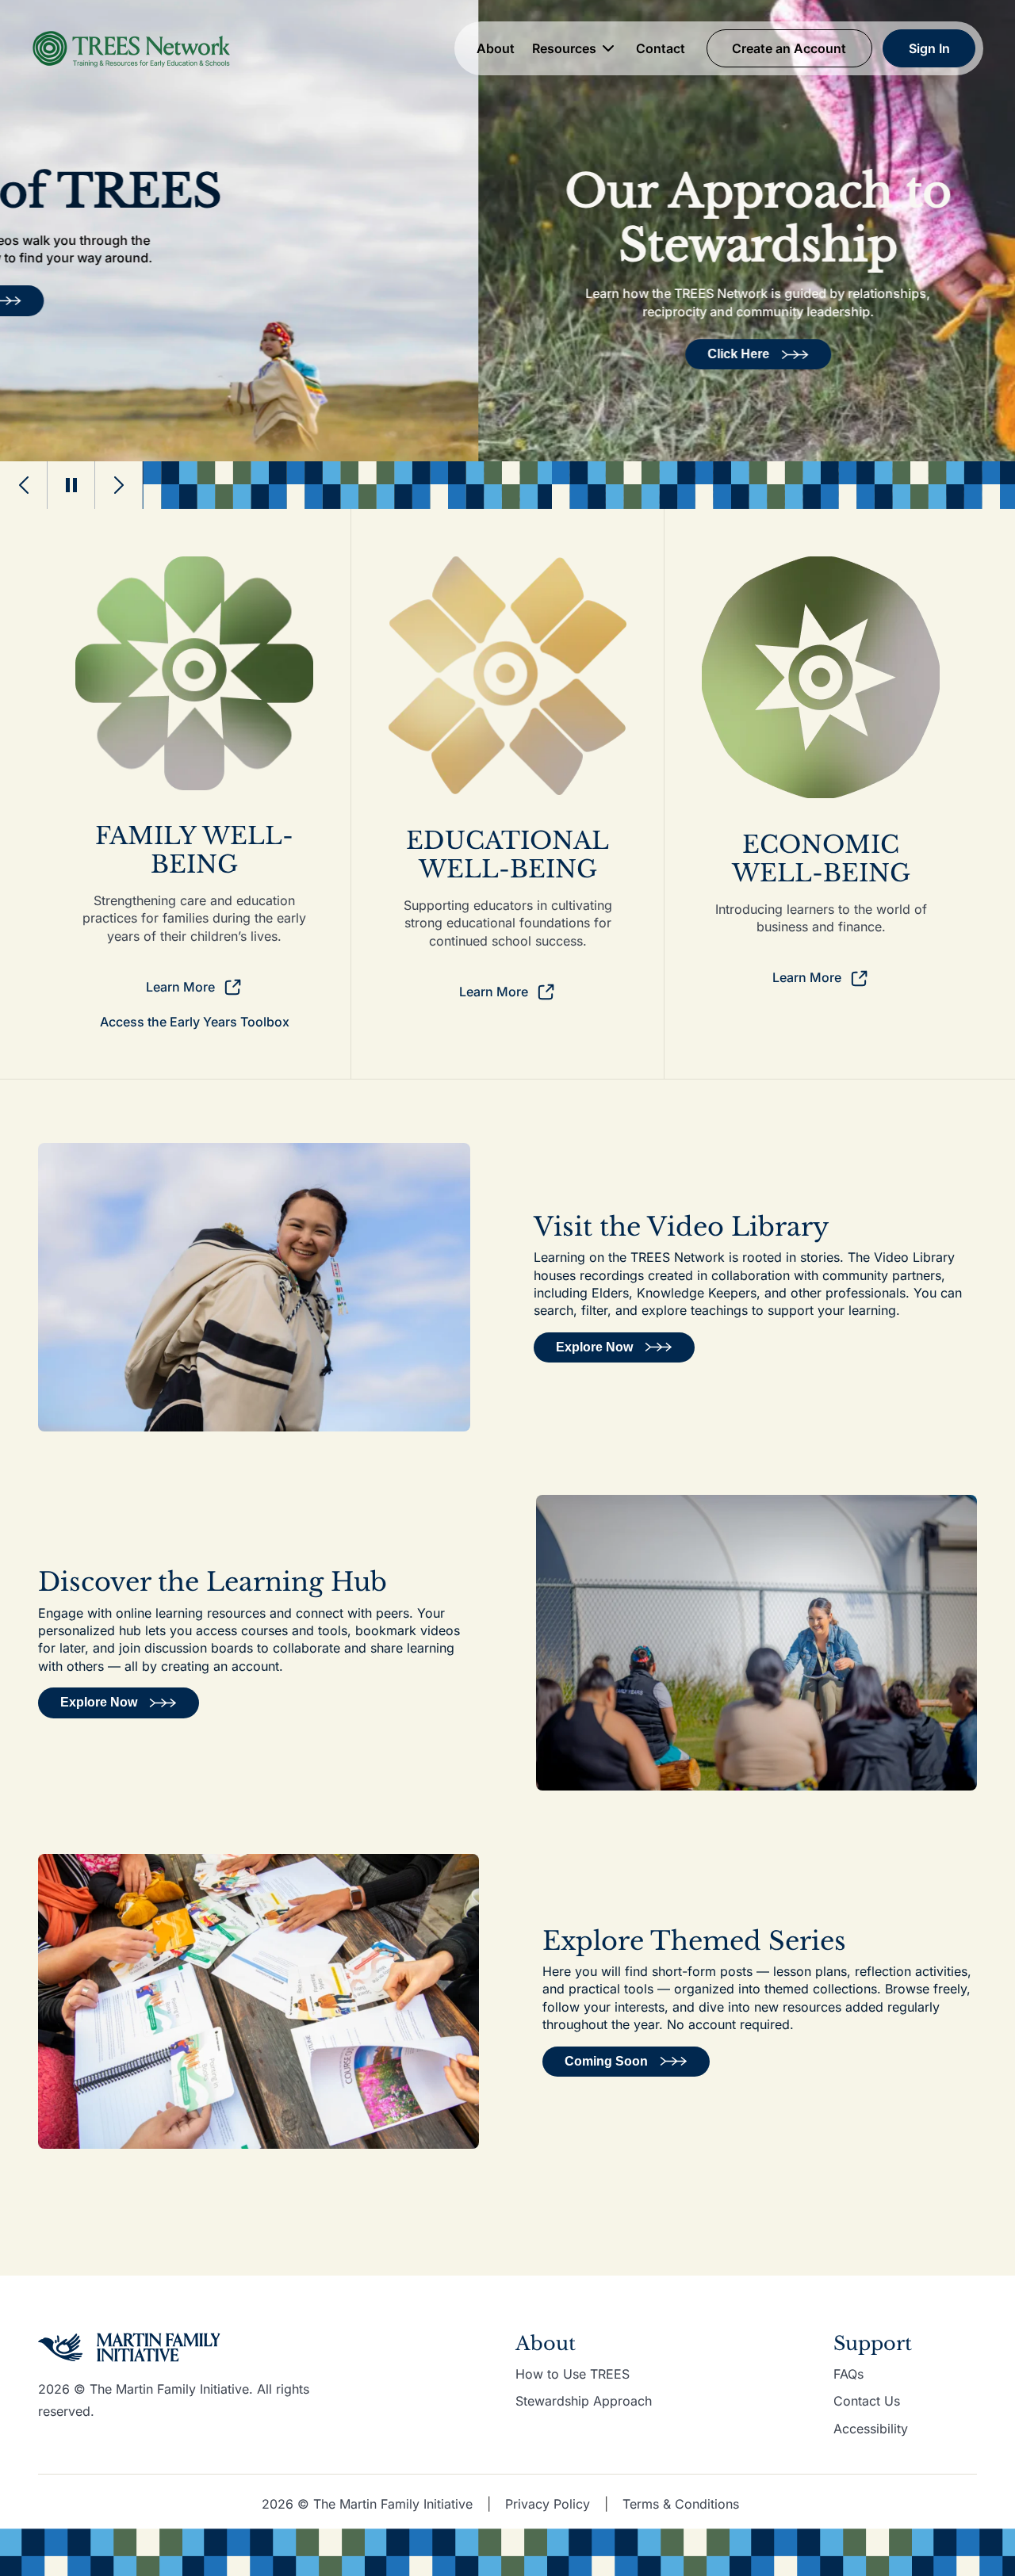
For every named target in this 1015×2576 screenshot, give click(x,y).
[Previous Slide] (24, 485)
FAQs (848, 2374)
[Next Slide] (119, 485)
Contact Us (867, 2401)
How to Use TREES (573, 2374)
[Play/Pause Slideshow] (71, 485)
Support (873, 2343)
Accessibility (871, 2429)
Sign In (929, 48)
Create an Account (789, 48)
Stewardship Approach (584, 2401)
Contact (661, 48)
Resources (564, 48)
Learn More (180, 987)
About (496, 48)
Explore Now (594, 1347)
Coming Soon (606, 2061)
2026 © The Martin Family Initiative (367, 2504)
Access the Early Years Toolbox (195, 1022)
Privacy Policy (548, 2504)
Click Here (260, 354)
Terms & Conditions (681, 2504)
